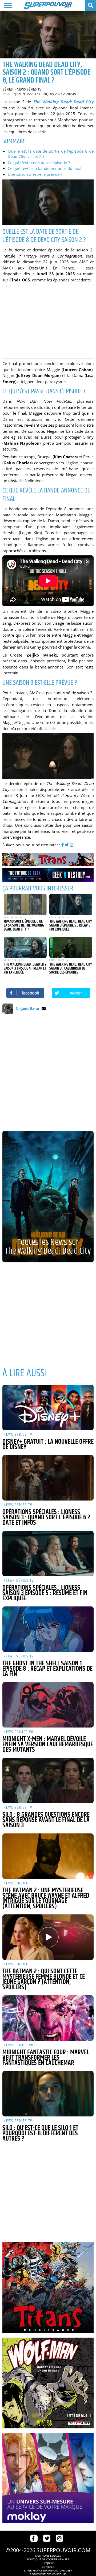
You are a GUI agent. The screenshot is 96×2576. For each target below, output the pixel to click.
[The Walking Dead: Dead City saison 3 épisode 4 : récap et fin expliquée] (25, 947)
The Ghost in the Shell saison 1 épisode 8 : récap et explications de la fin (47, 1669)
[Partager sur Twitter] (71, 993)
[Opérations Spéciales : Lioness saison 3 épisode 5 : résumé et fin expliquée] (48, 1553)
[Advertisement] (48, 322)
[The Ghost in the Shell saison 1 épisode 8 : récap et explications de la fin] (48, 1629)
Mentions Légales (48, 2556)
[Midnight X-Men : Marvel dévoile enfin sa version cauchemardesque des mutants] (48, 1705)
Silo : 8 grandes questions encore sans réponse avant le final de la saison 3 (46, 1820)
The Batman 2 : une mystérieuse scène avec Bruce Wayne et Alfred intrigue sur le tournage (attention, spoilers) (46, 1898)
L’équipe (48, 2563)
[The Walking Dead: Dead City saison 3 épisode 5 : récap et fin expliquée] (71, 904)
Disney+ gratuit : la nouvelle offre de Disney (48, 1445)
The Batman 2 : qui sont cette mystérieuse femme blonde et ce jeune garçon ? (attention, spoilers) (44, 1979)
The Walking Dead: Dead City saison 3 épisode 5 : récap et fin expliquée (71, 925)
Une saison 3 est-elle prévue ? (35, 174)
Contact (48, 2567)
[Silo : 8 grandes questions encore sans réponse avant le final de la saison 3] (48, 1780)
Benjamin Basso (23, 94)
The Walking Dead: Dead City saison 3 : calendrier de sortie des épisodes (71, 968)
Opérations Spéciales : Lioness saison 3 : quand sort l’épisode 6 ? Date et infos (46, 1518)
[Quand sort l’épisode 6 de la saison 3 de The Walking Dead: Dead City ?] (25, 904)
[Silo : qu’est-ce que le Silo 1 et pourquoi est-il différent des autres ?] (48, 2094)
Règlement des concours (48, 2574)
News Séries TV (29, 89)
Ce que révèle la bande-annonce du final (45, 168)
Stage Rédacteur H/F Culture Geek (48, 2570)
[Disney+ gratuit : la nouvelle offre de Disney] (48, 1407)
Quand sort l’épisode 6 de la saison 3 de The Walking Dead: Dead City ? (24, 925)
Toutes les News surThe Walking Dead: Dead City (48, 1247)
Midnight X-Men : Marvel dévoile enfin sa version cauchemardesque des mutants (48, 1745)
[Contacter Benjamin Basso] (44, 1009)
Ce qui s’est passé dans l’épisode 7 (39, 162)
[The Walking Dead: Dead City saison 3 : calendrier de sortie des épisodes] (71, 947)
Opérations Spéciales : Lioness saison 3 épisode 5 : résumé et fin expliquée (45, 1593)
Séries (8, 89)
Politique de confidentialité (48, 2559)
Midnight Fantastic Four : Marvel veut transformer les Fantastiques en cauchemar (46, 2058)
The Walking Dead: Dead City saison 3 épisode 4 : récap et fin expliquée (25, 968)
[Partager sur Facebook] (25, 993)
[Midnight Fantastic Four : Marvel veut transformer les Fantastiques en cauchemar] (48, 2018)
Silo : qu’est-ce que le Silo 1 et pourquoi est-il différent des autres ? (40, 2133)
